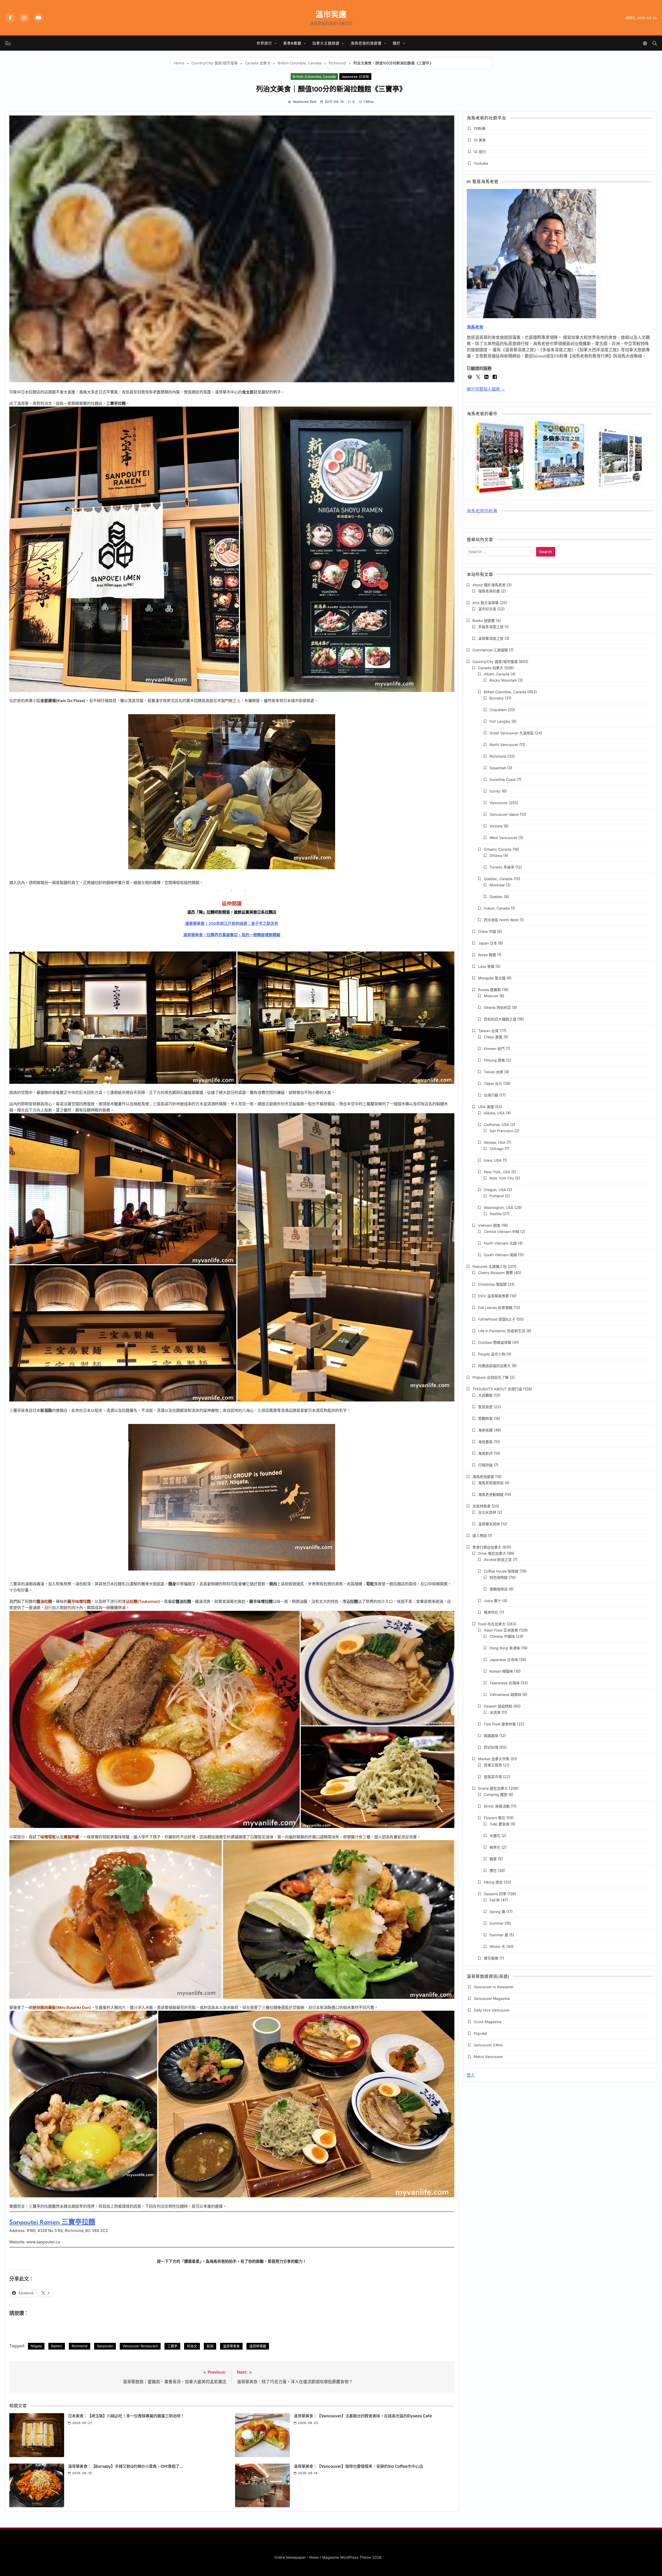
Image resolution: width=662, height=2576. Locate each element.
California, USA (496, 1125)
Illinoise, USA (495, 1142)
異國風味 (491, 1736)
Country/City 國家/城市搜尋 (495, 662)
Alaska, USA (494, 1113)
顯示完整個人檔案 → (486, 389)
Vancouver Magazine (492, 1998)
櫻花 (493, 1870)
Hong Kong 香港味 (505, 1648)
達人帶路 (480, 1535)
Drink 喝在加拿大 (492, 1553)
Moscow (491, 996)
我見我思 (485, 1407)
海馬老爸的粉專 (482, 511)
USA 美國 (486, 1107)
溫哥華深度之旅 (491, 638)
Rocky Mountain (503, 680)
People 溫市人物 (492, 1354)
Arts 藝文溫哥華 (486, 603)
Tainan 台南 (494, 1072)
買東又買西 (493, 1765)
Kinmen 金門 (494, 1049)
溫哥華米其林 (489, 1524)
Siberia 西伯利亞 (497, 1007)
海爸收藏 (485, 1430)
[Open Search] (655, 43)
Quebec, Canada (498, 879)
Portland (497, 1196)
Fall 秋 (495, 1900)
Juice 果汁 (492, 1601)
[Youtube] (39, 18)
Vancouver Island (504, 814)
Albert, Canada (497, 674)
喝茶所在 (491, 1612)
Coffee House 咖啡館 (501, 1571)
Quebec (496, 897)
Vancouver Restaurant (140, 2346)
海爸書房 (485, 1442)
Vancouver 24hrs (488, 2045)
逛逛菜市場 (493, 1777)
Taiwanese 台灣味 (505, 1683)
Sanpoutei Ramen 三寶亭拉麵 (52, 2223)
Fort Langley (500, 721)
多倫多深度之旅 (491, 627)
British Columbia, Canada (314, 77)
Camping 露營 (496, 1794)
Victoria (496, 826)
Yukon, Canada (497, 908)
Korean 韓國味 (501, 1671)
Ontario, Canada (498, 849)
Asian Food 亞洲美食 (501, 1630)
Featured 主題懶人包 (490, 1266)
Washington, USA (499, 1207)
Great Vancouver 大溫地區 (512, 733)
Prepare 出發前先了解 (491, 1377)
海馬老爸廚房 (483, 1477)
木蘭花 (495, 1836)
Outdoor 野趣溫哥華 (495, 1342)
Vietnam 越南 (489, 1225)
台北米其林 (487, 1512)
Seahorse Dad (304, 102)
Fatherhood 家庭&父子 (497, 1319)
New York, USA (497, 1172)
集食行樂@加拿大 (487, 1547)
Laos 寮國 (486, 966)
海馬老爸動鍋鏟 (491, 1494)
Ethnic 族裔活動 (497, 1806)
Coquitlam (498, 710)
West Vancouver (503, 838)
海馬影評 (485, 1453)
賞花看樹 (491, 1958)
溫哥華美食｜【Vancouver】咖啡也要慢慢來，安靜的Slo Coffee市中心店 (358, 2466)
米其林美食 (482, 1506)
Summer (496, 1923)
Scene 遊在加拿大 (493, 1788)
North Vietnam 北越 (500, 1243)
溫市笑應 (331, 14)
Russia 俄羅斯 (490, 990)
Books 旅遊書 (484, 620)
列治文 (192, 2346)
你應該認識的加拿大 (494, 1366)
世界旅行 (264, 43)
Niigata (36, 2346)
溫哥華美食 (231, 2346)
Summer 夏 (499, 1935)
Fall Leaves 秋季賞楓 (495, 1308)
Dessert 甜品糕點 (498, 1706)
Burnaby (497, 698)
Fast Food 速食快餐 (500, 1724)
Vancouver (499, 803)
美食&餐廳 (292, 43)
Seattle (495, 1214)
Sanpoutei (105, 2346)
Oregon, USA (495, 1190)
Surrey (495, 791)
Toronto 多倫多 (502, 867)
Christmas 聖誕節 (492, 1284)
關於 (397, 43)
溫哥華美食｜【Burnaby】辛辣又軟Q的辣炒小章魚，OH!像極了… (126, 2466)
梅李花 (495, 1847)
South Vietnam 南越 (500, 1255)
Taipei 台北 (493, 1083)
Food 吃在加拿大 (492, 1624)
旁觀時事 (485, 1418)
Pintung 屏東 (494, 1060)
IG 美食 (480, 140)
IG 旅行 (480, 152)
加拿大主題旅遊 (326, 43)
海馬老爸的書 (489, 591)
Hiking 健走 (493, 1882)
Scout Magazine (488, 2022)
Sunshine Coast (503, 779)
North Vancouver (504, 745)
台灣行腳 (491, 1095)
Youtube (481, 163)
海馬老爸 (475, 327)
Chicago (496, 1149)
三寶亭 (172, 2346)
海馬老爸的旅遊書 (366, 43)
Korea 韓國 (487, 955)
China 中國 (487, 931)
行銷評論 (485, 1465)
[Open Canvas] (8, 43)
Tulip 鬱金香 (499, 1824)
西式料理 (491, 1747)
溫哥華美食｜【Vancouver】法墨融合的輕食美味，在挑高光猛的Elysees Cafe (363, 2416)
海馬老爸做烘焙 (491, 1483)
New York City (502, 1178)
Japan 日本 (488, 943)
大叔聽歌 (485, 1395)
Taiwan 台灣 (488, 1031)
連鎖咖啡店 (499, 1589)
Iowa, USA (493, 1160)
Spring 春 (497, 1912)
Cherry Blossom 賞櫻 (495, 1273)
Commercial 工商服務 (490, 650)
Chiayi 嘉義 (493, 1037)
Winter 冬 (497, 1946)
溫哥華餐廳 (258, 2346)
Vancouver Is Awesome (494, 1987)
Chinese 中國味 (502, 1636)
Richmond (80, 2346)
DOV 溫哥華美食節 (494, 1296)
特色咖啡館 (499, 1577)
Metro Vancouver (488, 2057)
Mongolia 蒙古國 (492, 978)
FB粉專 (480, 128)
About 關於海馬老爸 (489, 585)
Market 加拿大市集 (494, 1759)
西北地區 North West (501, 920)
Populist (480, 2033)
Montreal (497, 885)
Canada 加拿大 (491, 668)
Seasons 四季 (495, 1894)
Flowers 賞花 (495, 1818)
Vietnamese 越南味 (505, 1694)
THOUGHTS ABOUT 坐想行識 (497, 1389)
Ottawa (496, 855)
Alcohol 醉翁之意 (498, 1560)
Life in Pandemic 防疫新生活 (502, 1331)
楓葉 (493, 1859)
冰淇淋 (495, 1712)
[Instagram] (24, 18)
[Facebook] (10, 18)
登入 (471, 2075)
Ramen (57, 2346)
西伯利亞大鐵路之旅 (500, 1019)
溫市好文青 (487, 609)
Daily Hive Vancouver (492, 2010)
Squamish (498, 768)
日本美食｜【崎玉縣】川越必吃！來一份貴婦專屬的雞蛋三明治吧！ (126, 2416)
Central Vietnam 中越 (502, 1232)
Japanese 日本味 (355, 77)
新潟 (210, 2346)
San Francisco (501, 1131)
